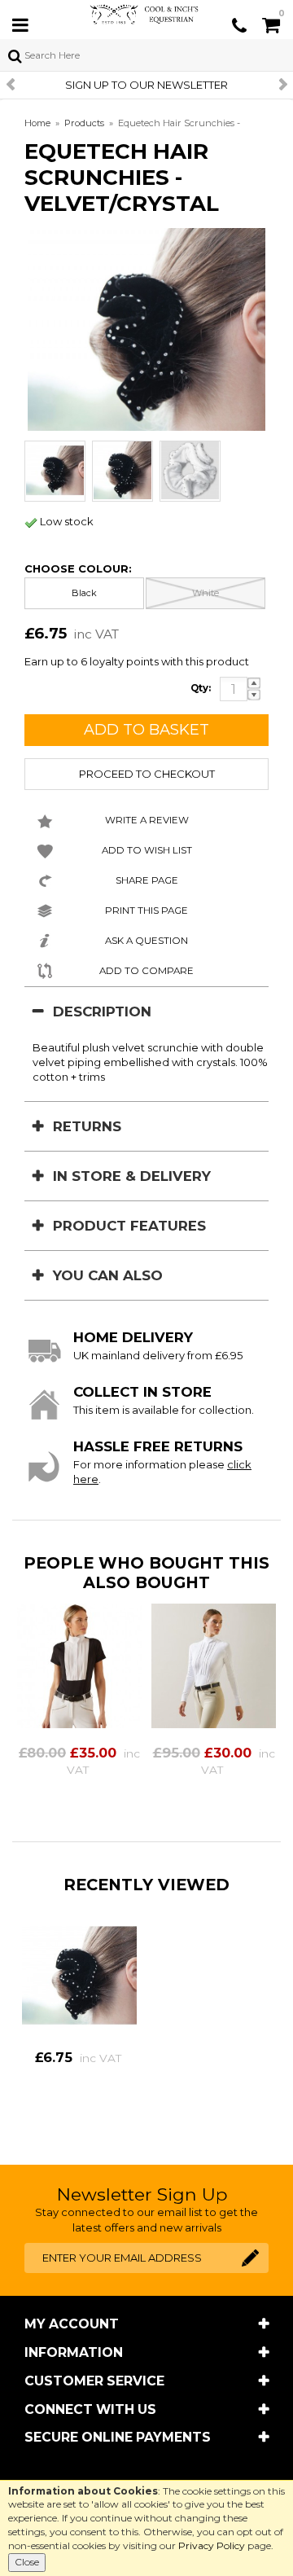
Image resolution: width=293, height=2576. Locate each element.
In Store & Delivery (132, 1176)
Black (84, 593)
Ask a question (146, 941)
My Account (72, 2324)
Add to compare (146, 971)
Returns (87, 1126)
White (206, 593)
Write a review (147, 820)
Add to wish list (147, 850)
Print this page (146, 911)
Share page (147, 880)
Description (102, 1012)
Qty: (201, 688)
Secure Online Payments (118, 2437)
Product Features (129, 1226)
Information (74, 2352)
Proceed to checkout (147, 774)
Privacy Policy (212, 2545)
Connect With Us (90, 2409)
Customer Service (94, 2381)
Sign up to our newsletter (146, 85)
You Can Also (108, 1275)
